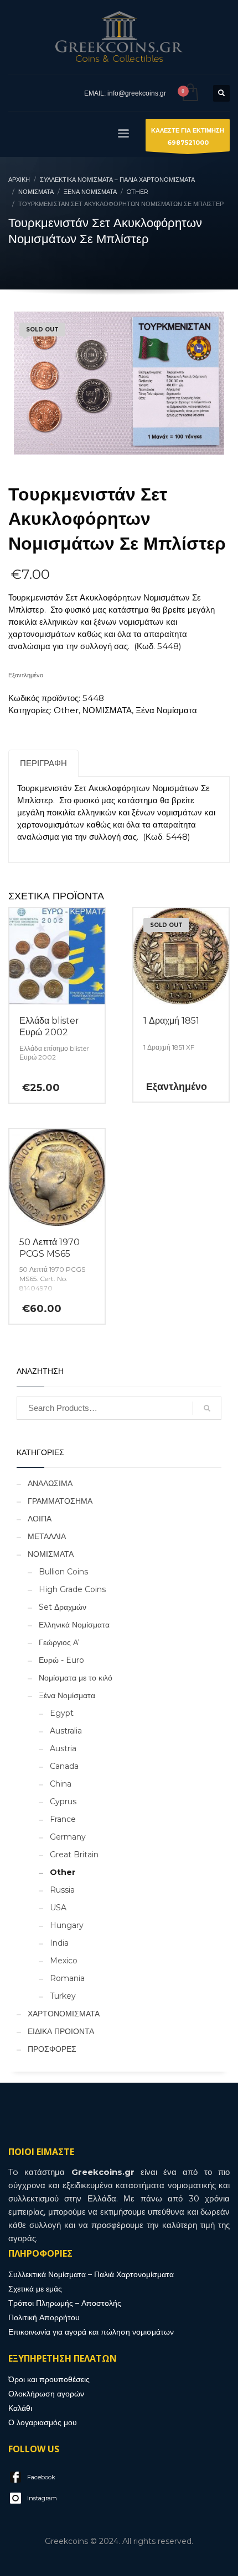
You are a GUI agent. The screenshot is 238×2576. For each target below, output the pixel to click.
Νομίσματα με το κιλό (76, 1678)
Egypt (62, 1713)
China (61, 1784)
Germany (68, 1837)
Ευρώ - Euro (61, 1660)
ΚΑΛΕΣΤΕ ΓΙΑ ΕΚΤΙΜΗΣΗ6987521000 (188, 136)
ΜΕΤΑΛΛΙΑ (47, 1536)
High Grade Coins (72, 1589)
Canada (64, 1766)
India (59, 1943)
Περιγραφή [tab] (43, 763)
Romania (67, 1978)
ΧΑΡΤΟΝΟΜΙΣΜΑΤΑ (64, 2014)
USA (58, 1908)
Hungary (67, 1925)
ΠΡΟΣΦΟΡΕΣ (52, 2049)
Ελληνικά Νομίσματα (74, 1625)
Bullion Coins (63, 1572)
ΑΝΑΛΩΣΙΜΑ (50, 1483)
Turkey (63, 1996)
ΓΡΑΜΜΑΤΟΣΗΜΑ (60, 1501)
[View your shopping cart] (190, 93)
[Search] (207, 1408)
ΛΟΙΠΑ (40, 1519)
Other (66, 710)
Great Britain (74, 1855)
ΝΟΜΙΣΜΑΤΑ (107, 710)
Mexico (64, 1961)
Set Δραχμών (63, 1607)
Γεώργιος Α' (59, 1642)
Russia (62, 1890)
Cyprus (63, 1801)
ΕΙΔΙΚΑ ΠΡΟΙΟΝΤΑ (61, 2031)
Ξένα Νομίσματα (166, 710)
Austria (63, 1748)
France (63, 1819)
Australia (66, 1731)
